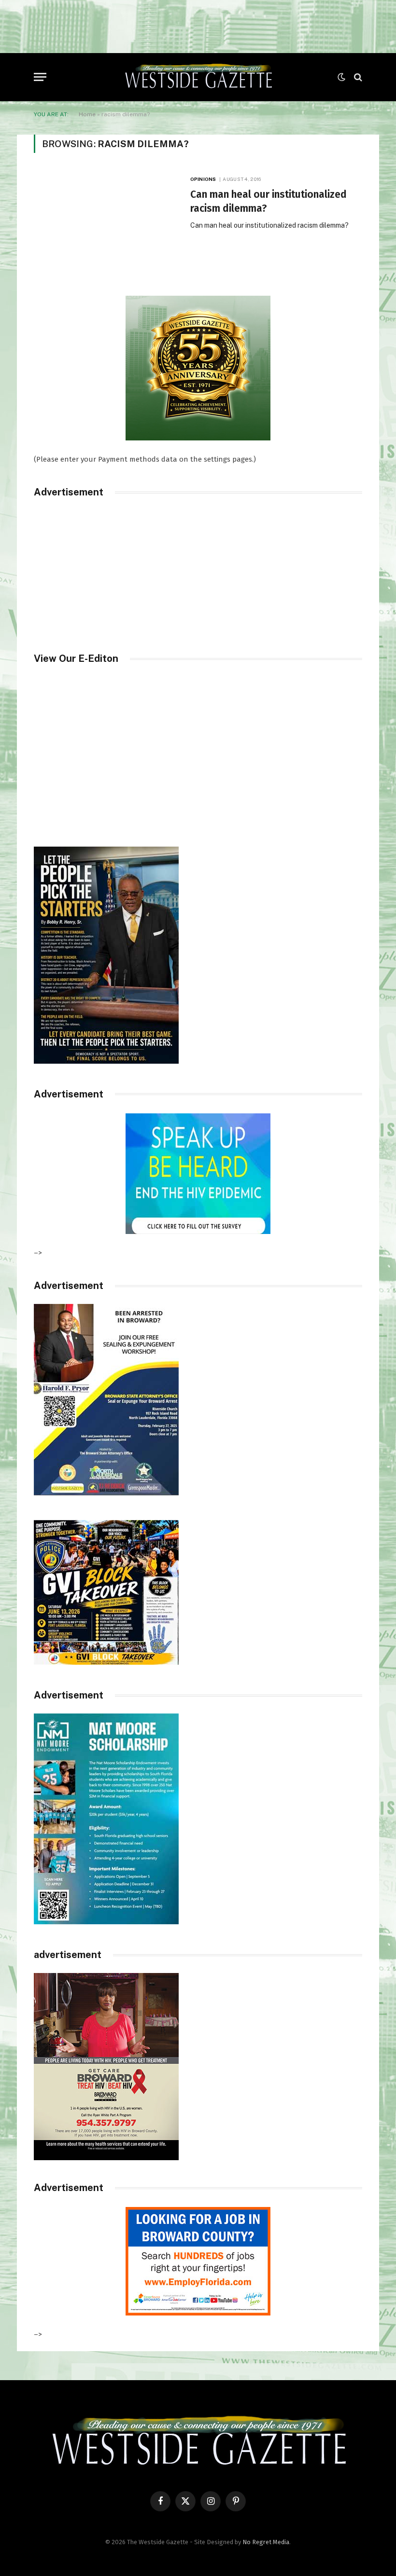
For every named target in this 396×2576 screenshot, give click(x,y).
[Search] (357, 77)
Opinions (203, 179)
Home (87, 114)
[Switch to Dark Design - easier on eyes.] (341, 77)
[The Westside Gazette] (198, 77)
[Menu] (40, 77)
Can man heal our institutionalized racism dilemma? (269, 201)
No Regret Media (266, 2542)
